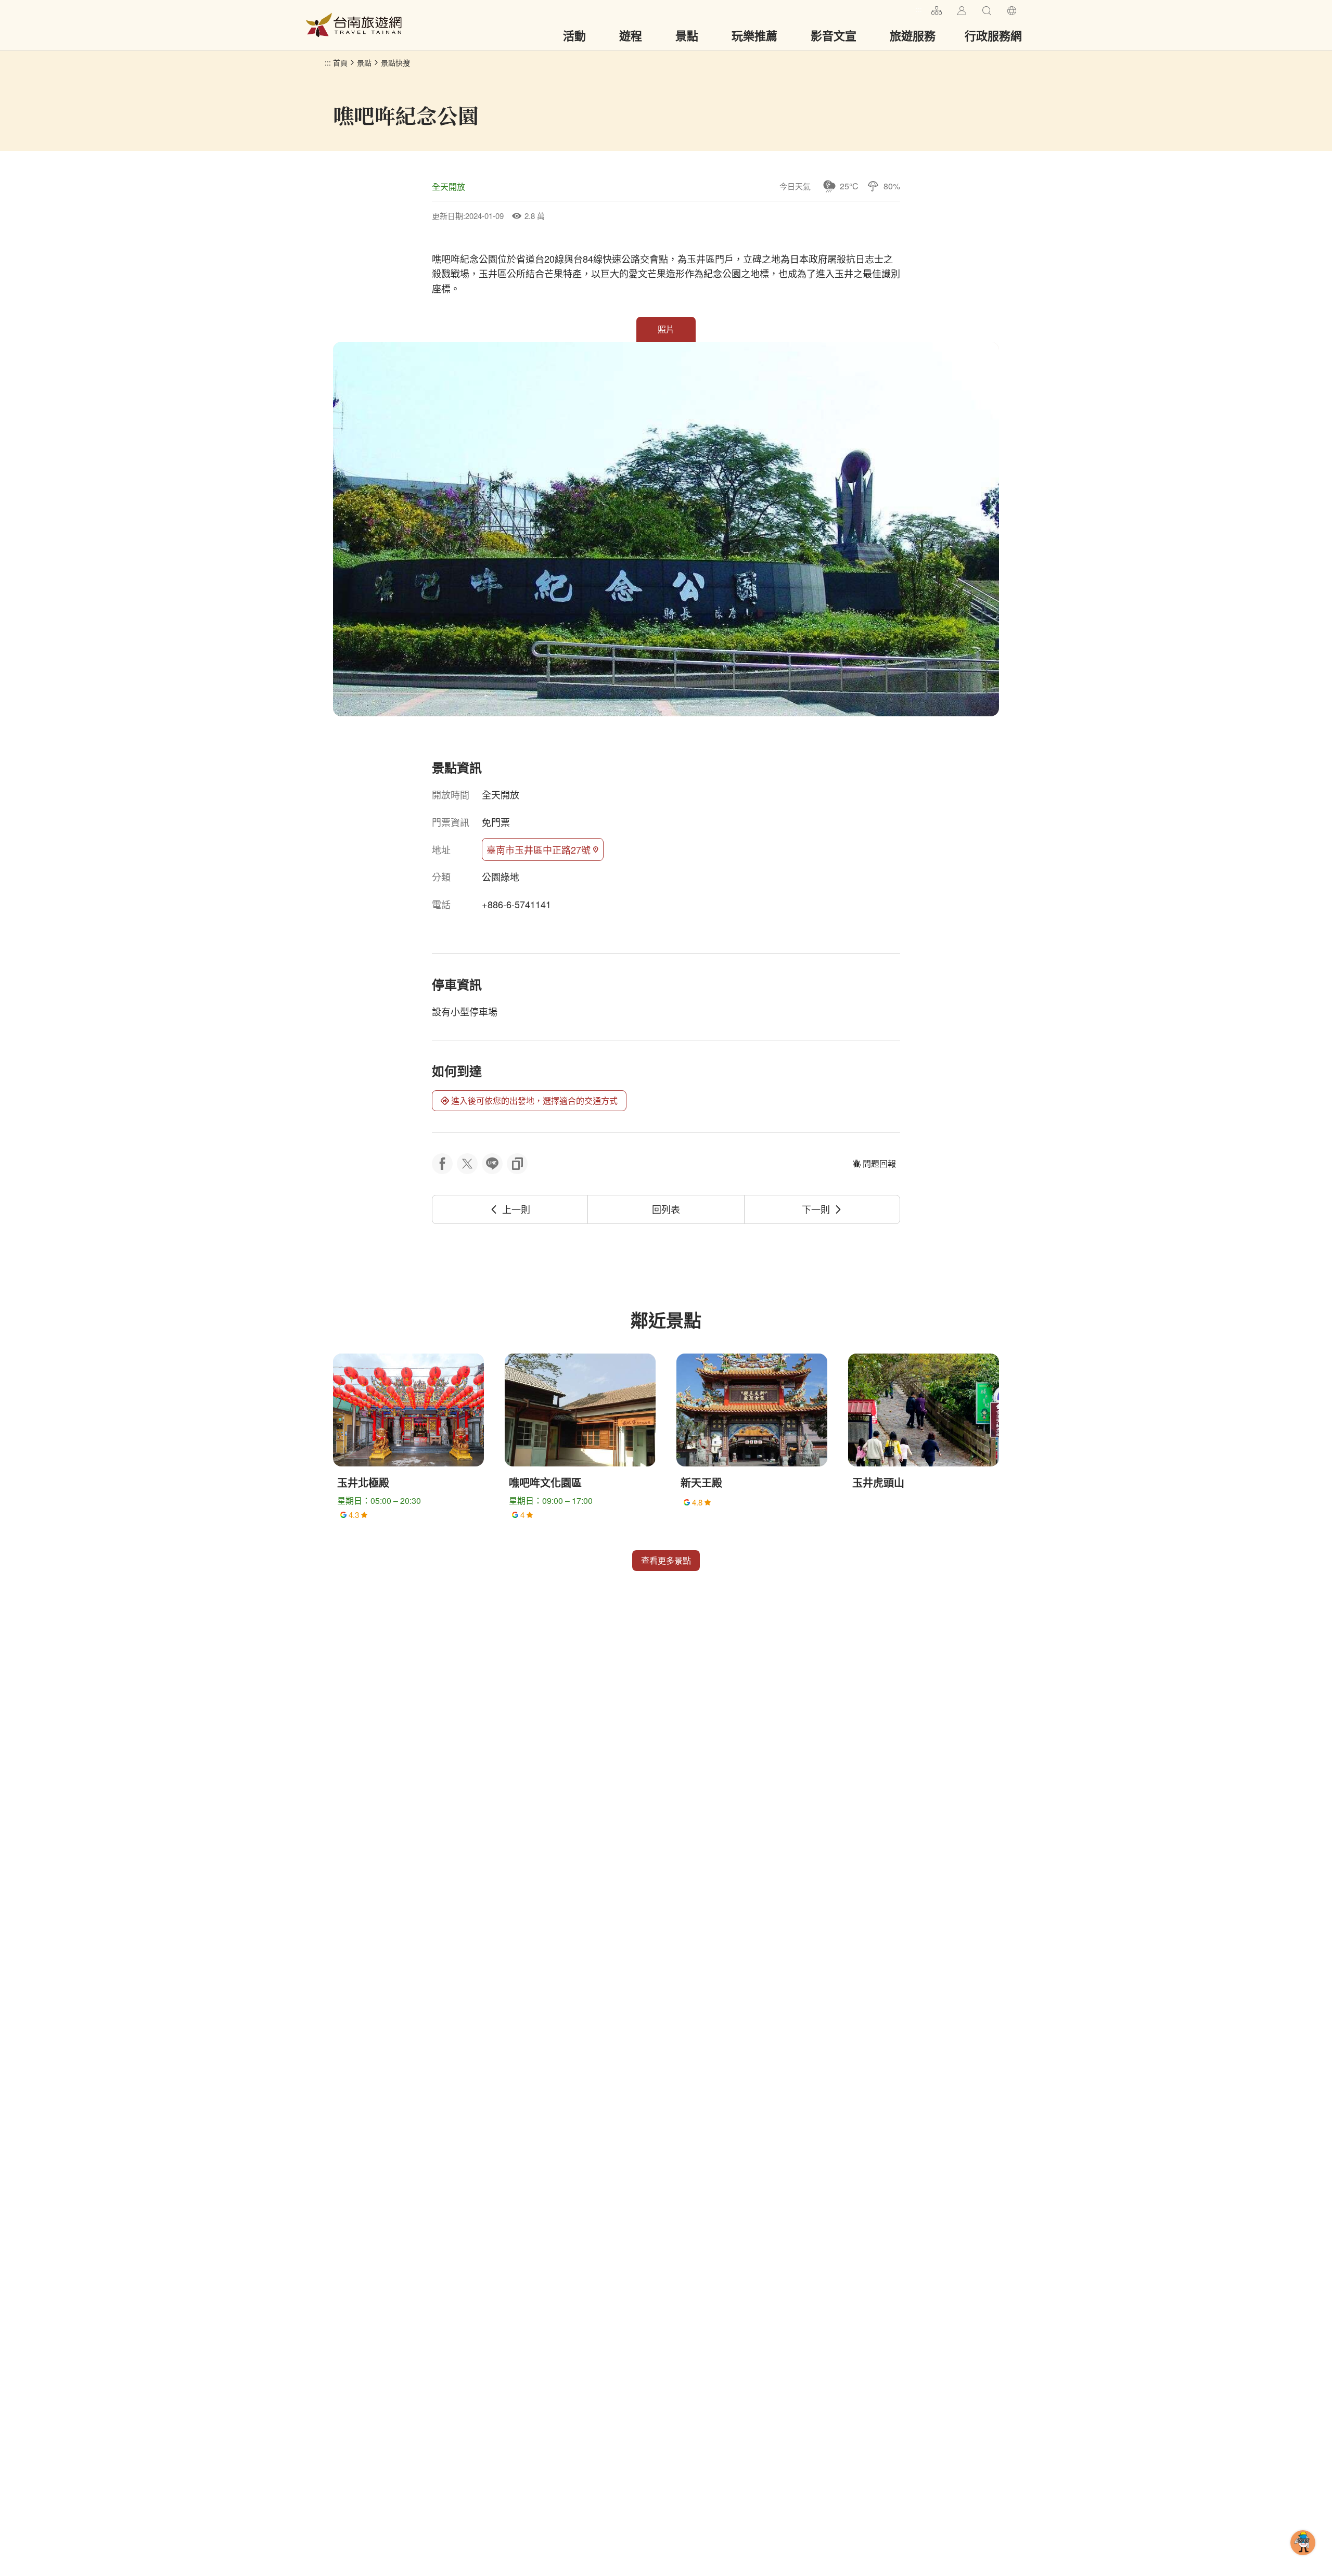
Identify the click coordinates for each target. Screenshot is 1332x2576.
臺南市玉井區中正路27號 (539, 849)
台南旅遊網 (354, 25)
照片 (666, 329)
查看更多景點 (666, 1560)
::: (919, 9)
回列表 (666, 1209)
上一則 (516, 1209)
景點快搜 (395, 62)
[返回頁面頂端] (1303, 2559)
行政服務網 (993, 35)
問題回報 (879, 1163)
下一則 (816, 1209)
